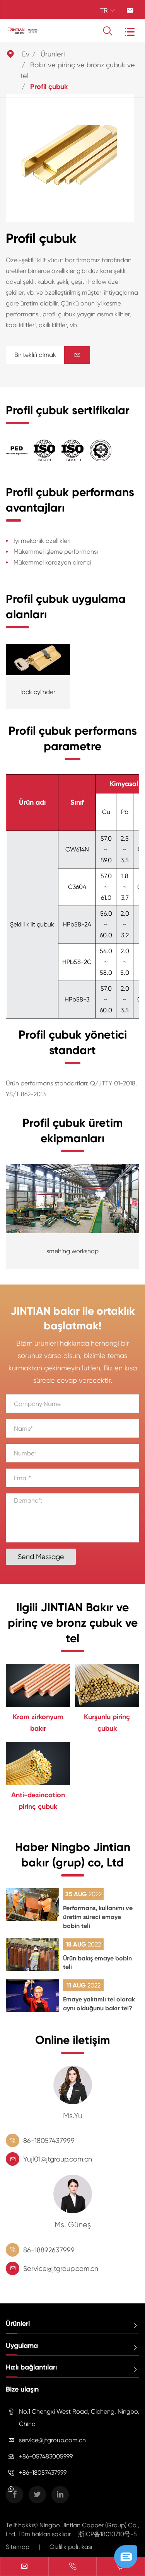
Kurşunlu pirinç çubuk (107, 1723)
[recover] (126, 2556)
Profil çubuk (49, 87)
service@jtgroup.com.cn (52, 2440)
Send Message (41, 1557)
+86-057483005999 (46, 2456)
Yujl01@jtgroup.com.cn (58, 2159)
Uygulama (22, 2346)
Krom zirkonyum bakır (38, 1723)
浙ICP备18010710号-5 (107, 2534)
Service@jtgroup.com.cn (61, 2268)
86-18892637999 (49, 2250)
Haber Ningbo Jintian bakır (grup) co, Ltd (73, 1855)
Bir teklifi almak (48, 355)
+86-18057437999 (43, 2473)
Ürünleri (53, 54)
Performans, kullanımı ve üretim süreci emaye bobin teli (98, 1917)
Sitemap (18, 2547)
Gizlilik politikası (71, 2547)
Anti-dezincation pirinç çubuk (38, 1801)
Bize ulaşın (22, 2389)
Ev (26, 54)
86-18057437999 (49, 2140)
